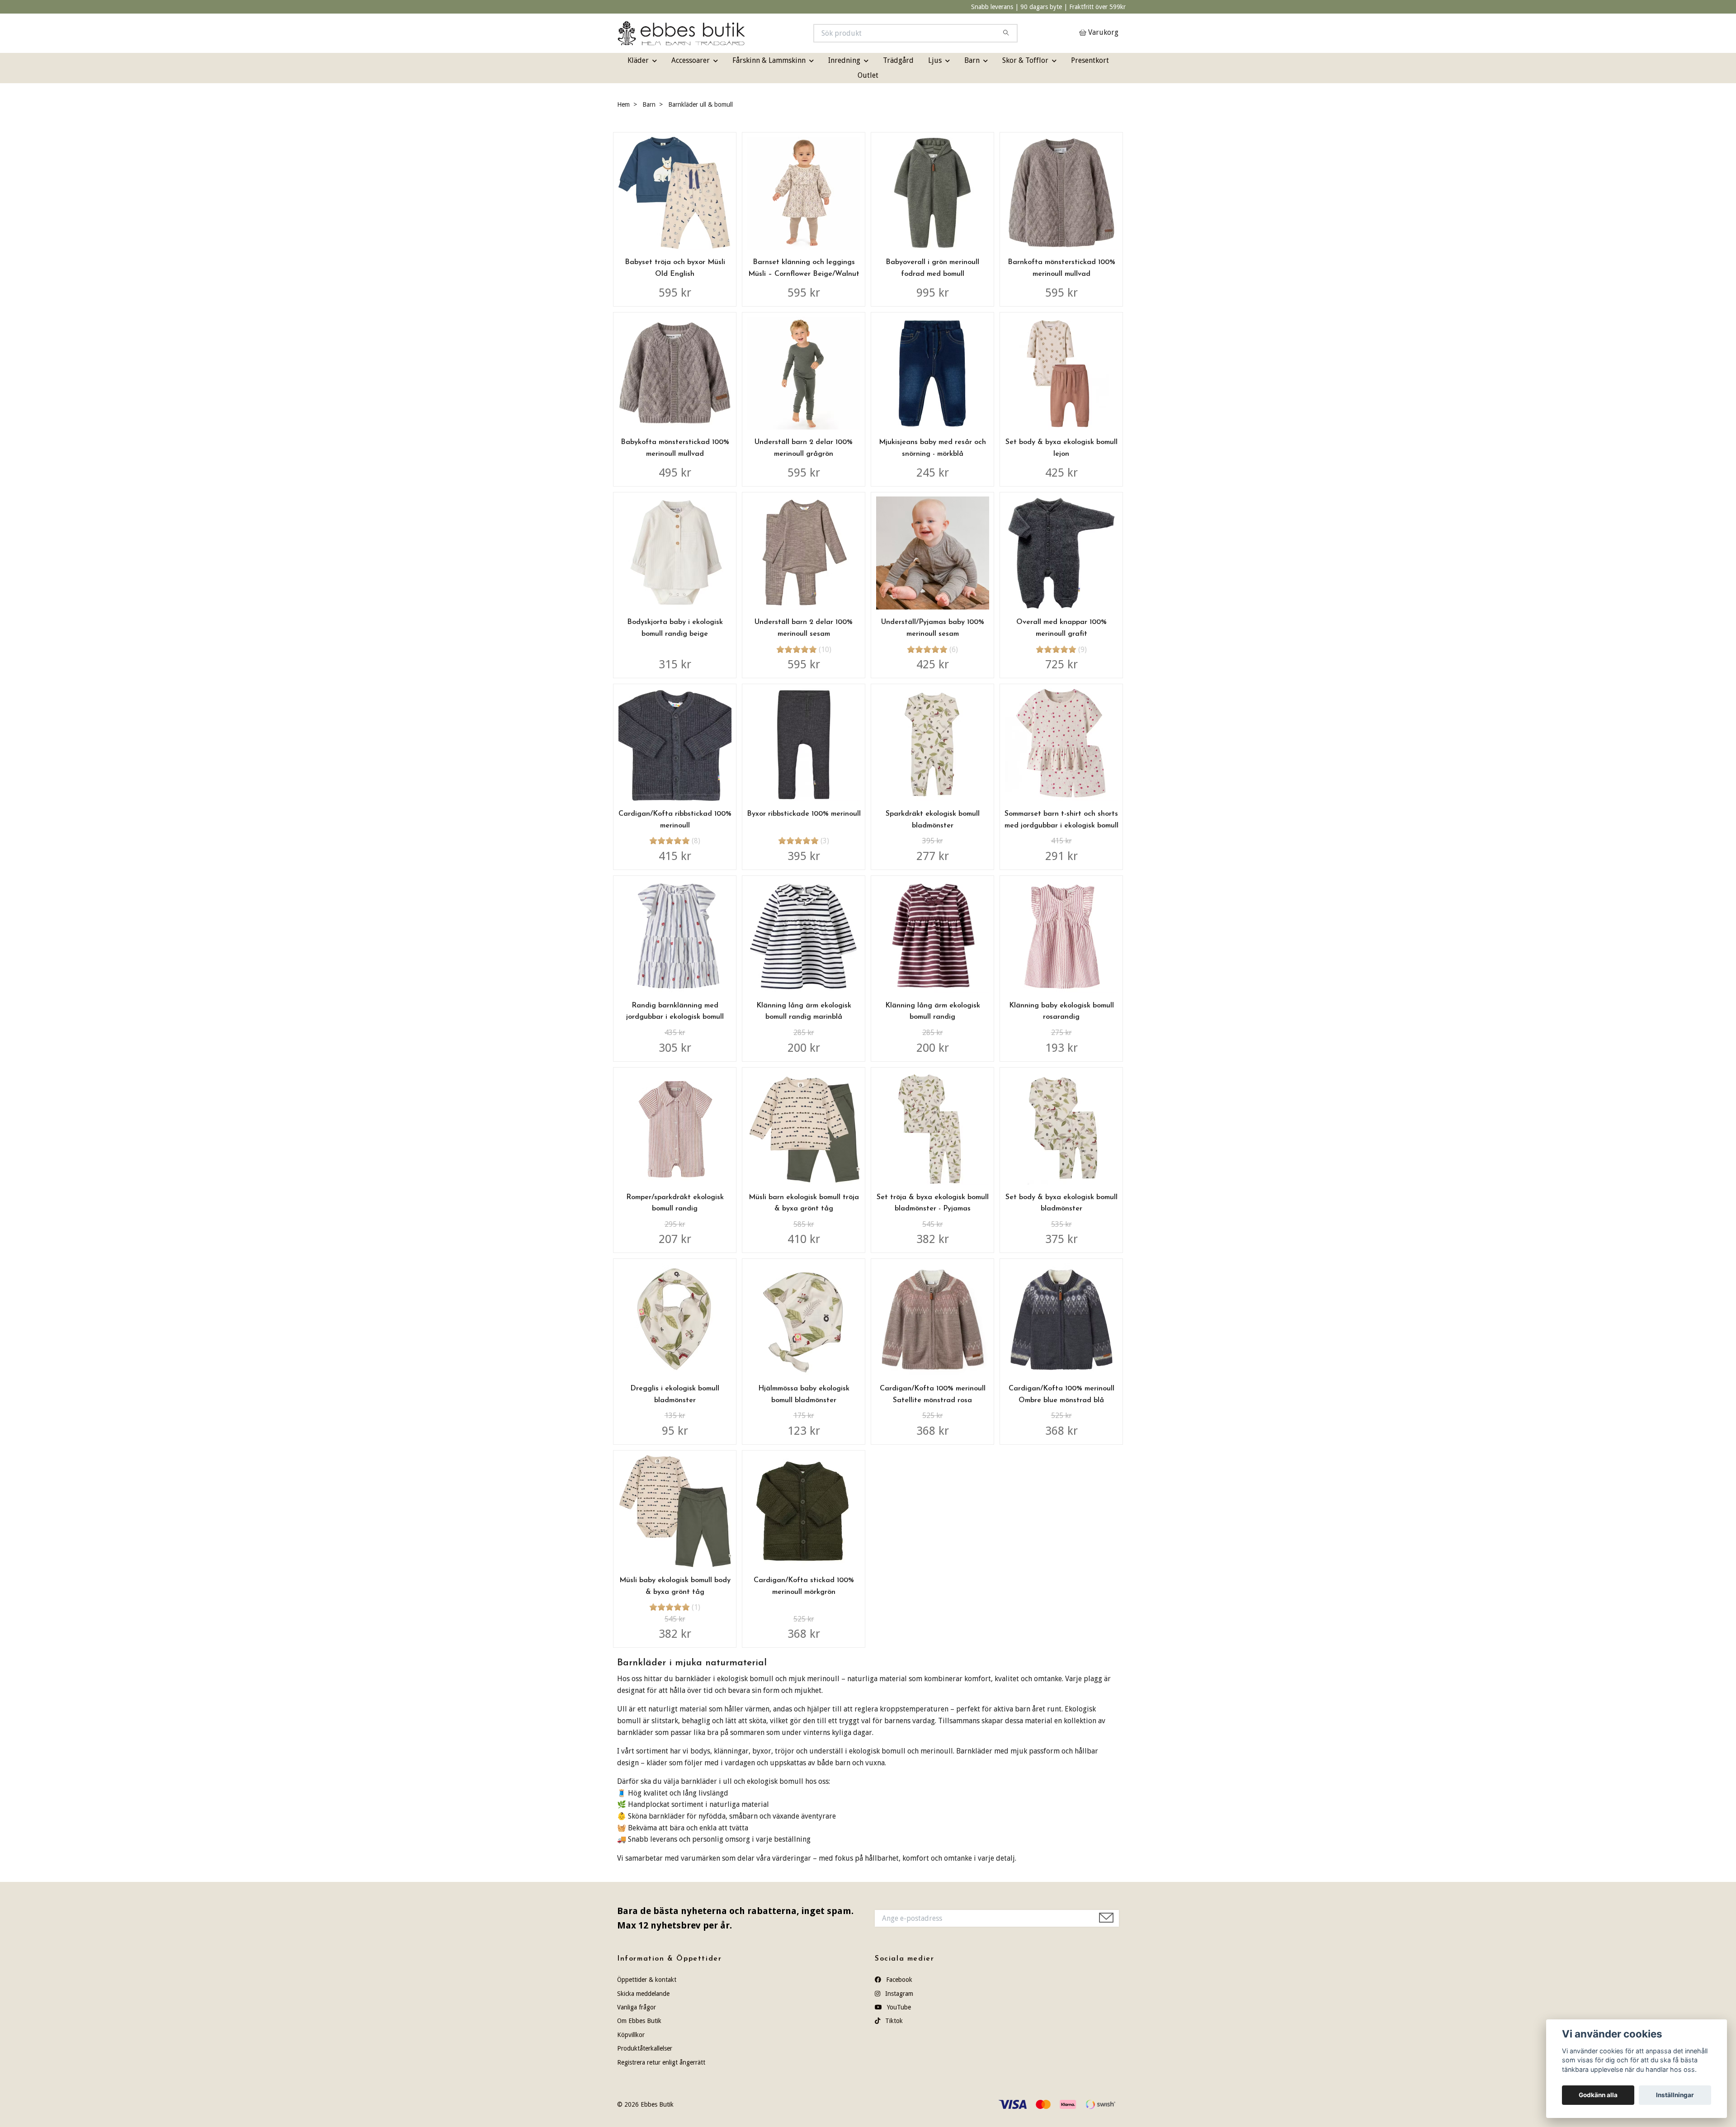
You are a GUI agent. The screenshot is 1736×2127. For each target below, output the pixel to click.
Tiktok (893, 2021)
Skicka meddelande (643, 1994)
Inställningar (1675, 2095)
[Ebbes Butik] (743, 33)
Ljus (935, 60)
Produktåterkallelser (645, 2048)
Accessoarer (691, 60)
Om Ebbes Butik (639, 2021)
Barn (972, 60)
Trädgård (898, 60)
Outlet (868, 75)
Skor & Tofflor (1025, 60)
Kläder (638, 60)
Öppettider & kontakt (647, 1980)
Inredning (844, 60)
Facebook (898, 1980)
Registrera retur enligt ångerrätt (661, 2062)
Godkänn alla (1598, 2095)
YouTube (898, 2007)
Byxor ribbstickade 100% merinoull (804, 814)
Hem (623, 104)
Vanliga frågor (637, 2007)
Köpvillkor (631, 2035)
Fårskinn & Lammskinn (769, 60)
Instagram (898, 1994)
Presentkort (1090, 60)
